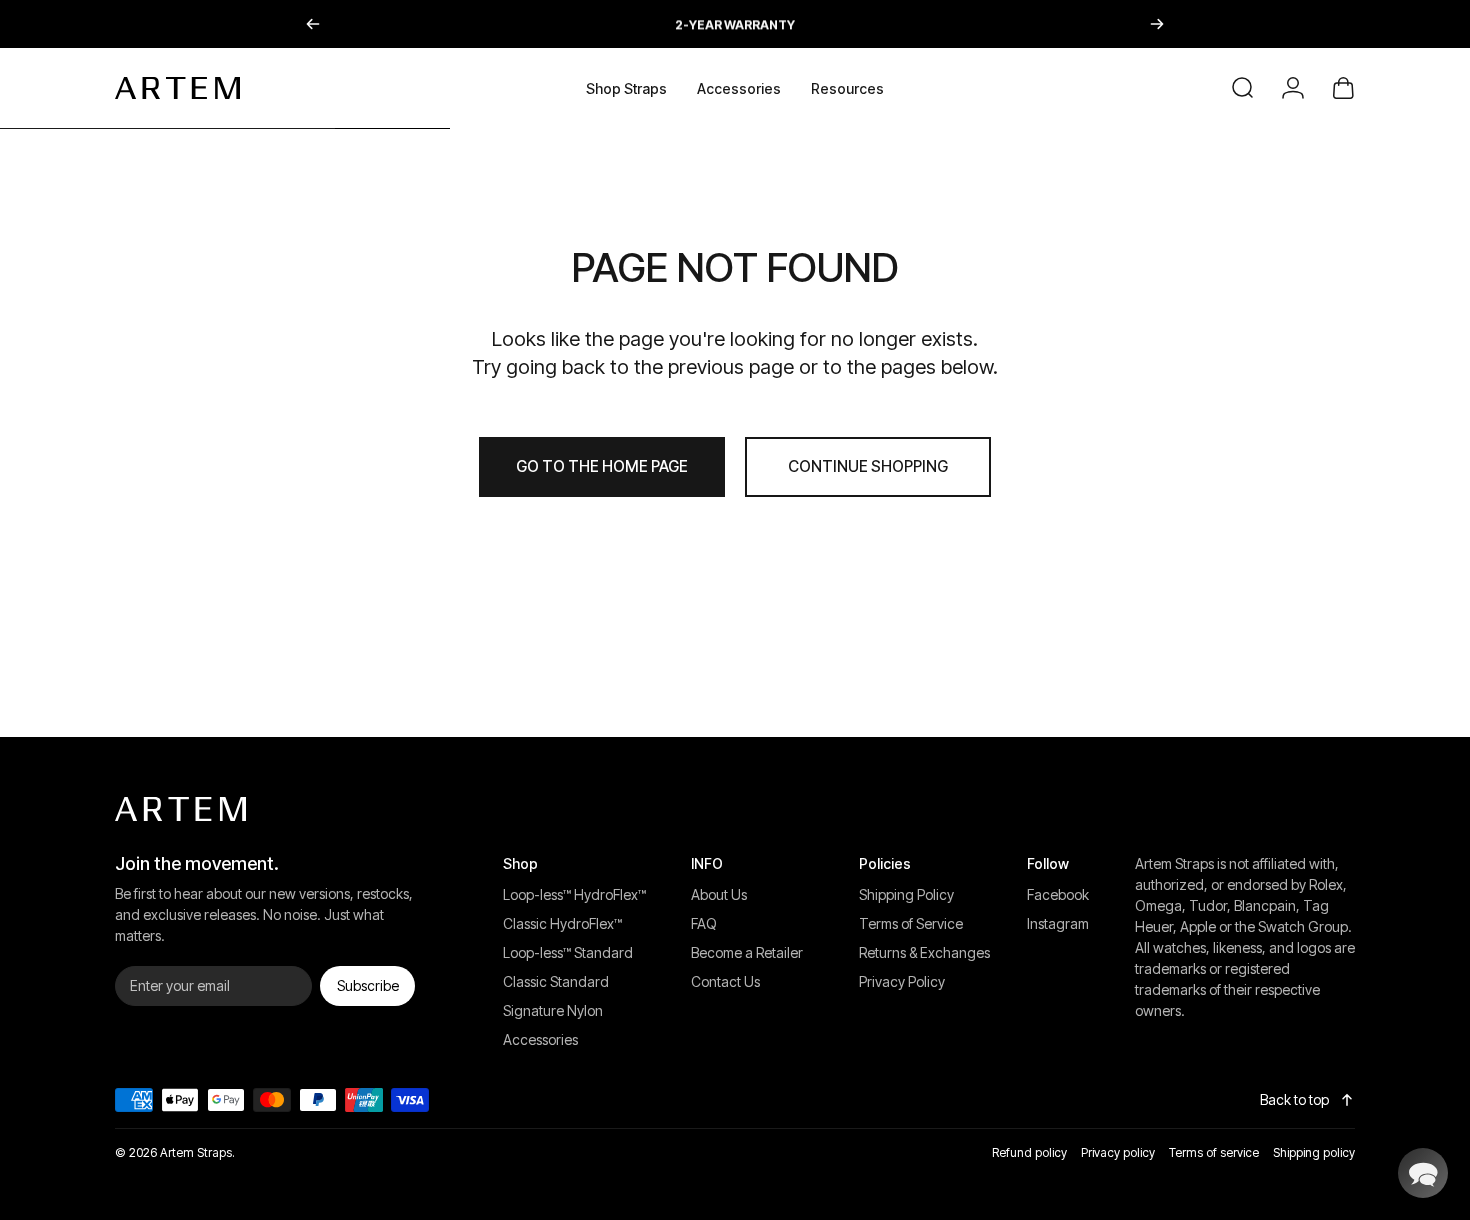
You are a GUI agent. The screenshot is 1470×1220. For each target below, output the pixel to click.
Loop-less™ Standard (568, 952)
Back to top (1294, 1099)
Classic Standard (556, 981)
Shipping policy (1314, 1152)
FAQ (704, 923)
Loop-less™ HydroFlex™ (574, 894)
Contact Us (725, 981)
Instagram (1058, 923)
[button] (1423, 1173)
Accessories (540, 1039)
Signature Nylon (553, 1010)
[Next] (1157, 24)
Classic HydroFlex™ (562, 923)
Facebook (1058, 894)
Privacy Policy (902, 981)
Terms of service (1214, 1152)
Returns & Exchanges (924, 952)
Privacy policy (1118, 1152)
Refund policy (1029, 1152)
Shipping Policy (906, 894)
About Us (719, 894)
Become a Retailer (747, 952)
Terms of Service (911, 923)
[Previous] (313, 24)
